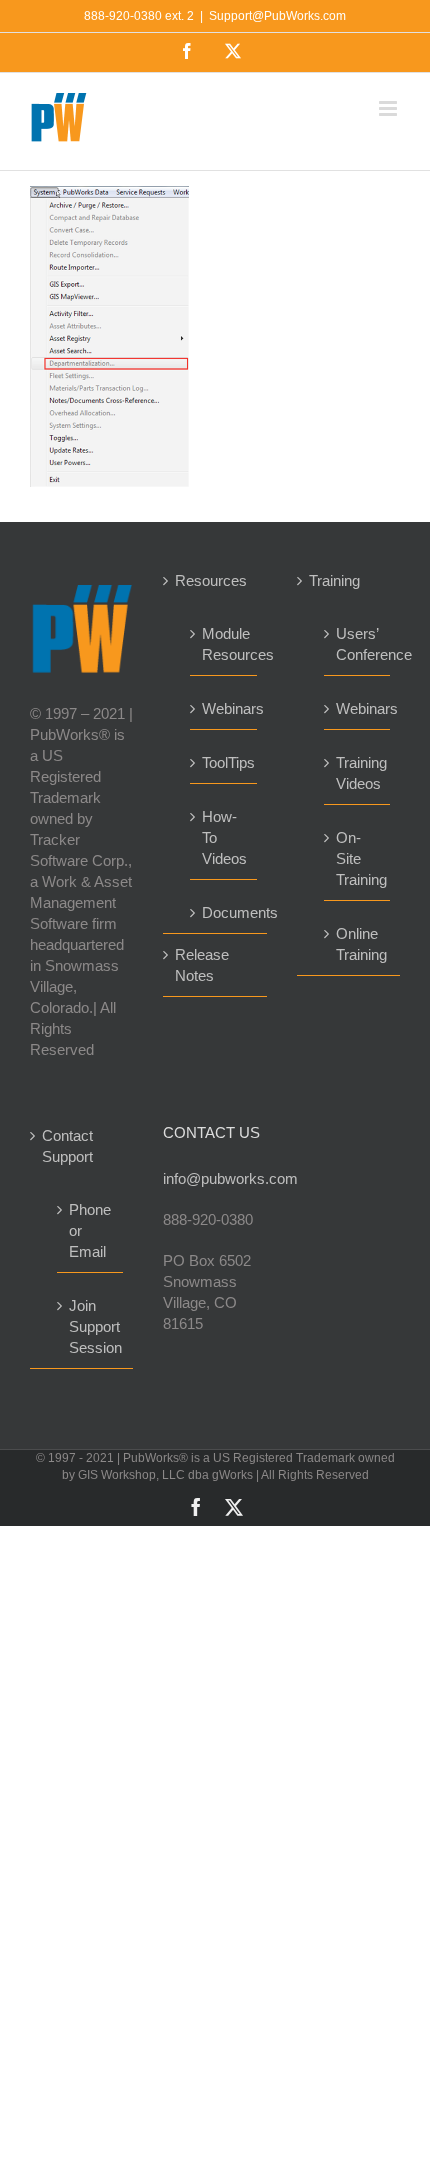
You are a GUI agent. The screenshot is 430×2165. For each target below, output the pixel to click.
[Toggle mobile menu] (389, 108)
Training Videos (358, 773)
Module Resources (224, 644)
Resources (211, 580)
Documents (224, 912)
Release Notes (202, 965)
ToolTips (224, 762)
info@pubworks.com (214, 1178)
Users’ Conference (358, 644)
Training (334, 580)
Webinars (224, 708)
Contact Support (67, 1146)
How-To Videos (224, 837)
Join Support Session (91, 1326)
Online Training (358, 944)
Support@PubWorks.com (277, 16)
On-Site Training (358, 858)
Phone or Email (90, 1230)
